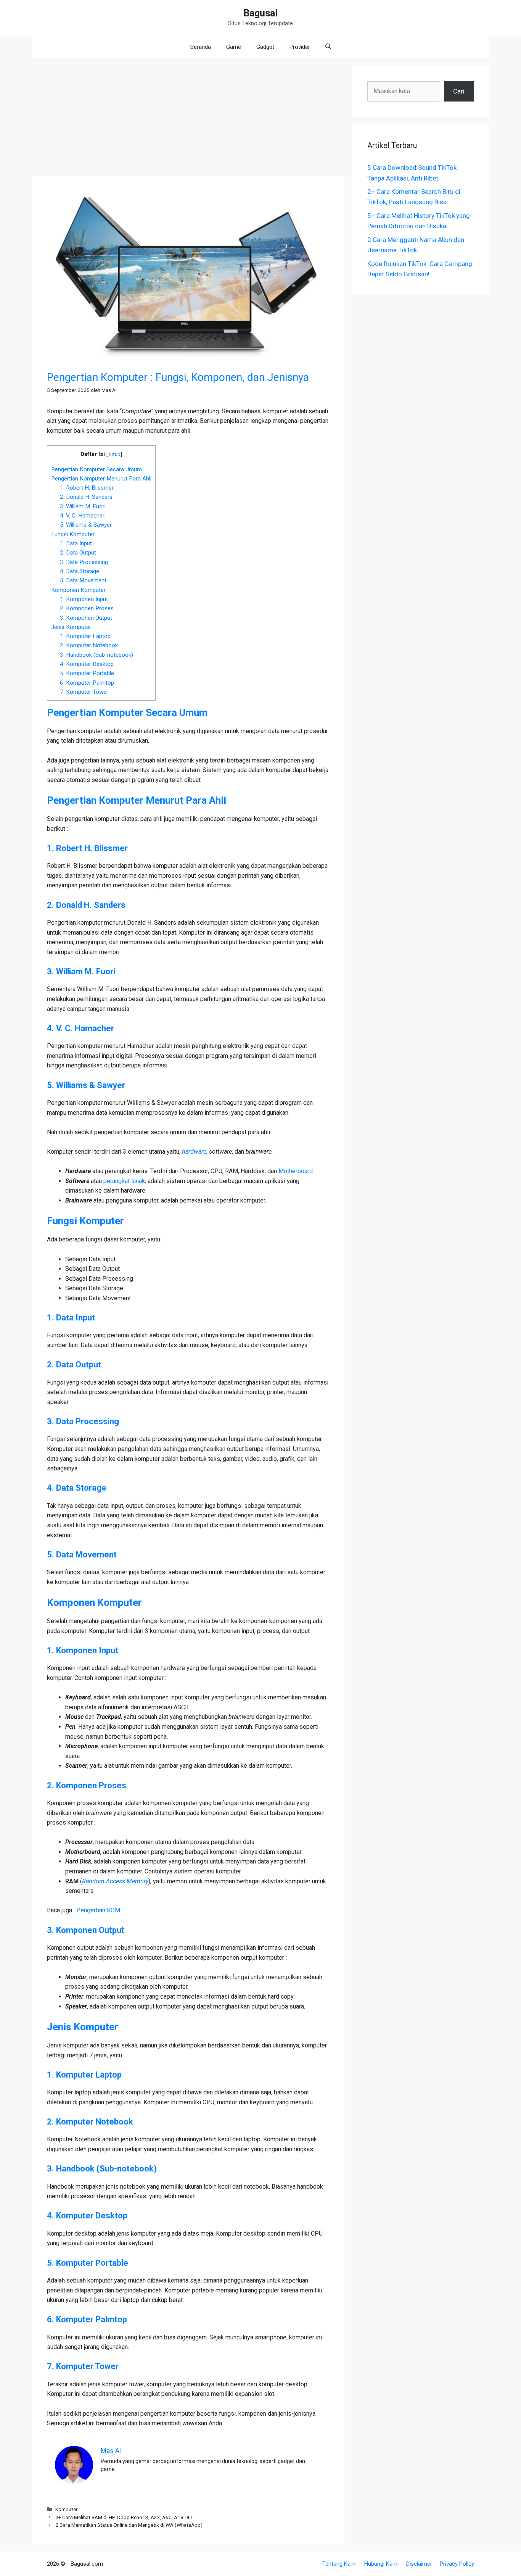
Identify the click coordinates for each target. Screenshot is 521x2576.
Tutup (114, 454)
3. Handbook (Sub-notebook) (96, 655)
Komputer (67, 2509)
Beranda (201, 47)
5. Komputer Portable (87, 673)
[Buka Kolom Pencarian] (328, 47)
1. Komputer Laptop (85, 636)
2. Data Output (78, 553)
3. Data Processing (84, 562)
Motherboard (296, 1171)
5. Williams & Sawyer (86, 525)
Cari (459, 91)
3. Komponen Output (86, 618)
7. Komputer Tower (84, 692)
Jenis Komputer (71, 627)
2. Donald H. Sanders (86, 497)
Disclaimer (419, 2564)
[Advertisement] (188, 119)
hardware (194, 1152)
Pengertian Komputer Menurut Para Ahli (101, 479)
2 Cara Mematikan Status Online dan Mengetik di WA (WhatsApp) (129, 2525)
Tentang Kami (339, 2564)
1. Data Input (76, 543)
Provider (300, 47)
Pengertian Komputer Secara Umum (96, 469)
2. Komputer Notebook (89, 645)
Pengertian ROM (98, 1910)
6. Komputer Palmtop (87, 683)
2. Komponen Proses (87, 608)
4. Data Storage (80, 571)
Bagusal (260, 13)
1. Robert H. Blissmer (87, 488)
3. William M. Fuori (83, 506)
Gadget (265, 47)
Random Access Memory (115, 1881)
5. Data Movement (83, 580)
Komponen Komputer (78, 590)
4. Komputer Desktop (87, 664)
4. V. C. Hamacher (82, 516)
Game (234, 47)
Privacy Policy (457, 2564)
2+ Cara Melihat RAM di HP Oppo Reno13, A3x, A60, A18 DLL (124, 2517)
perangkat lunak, (125, 1181)
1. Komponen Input (84, 599)
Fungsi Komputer (73, 534)
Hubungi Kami (381, 2564)
